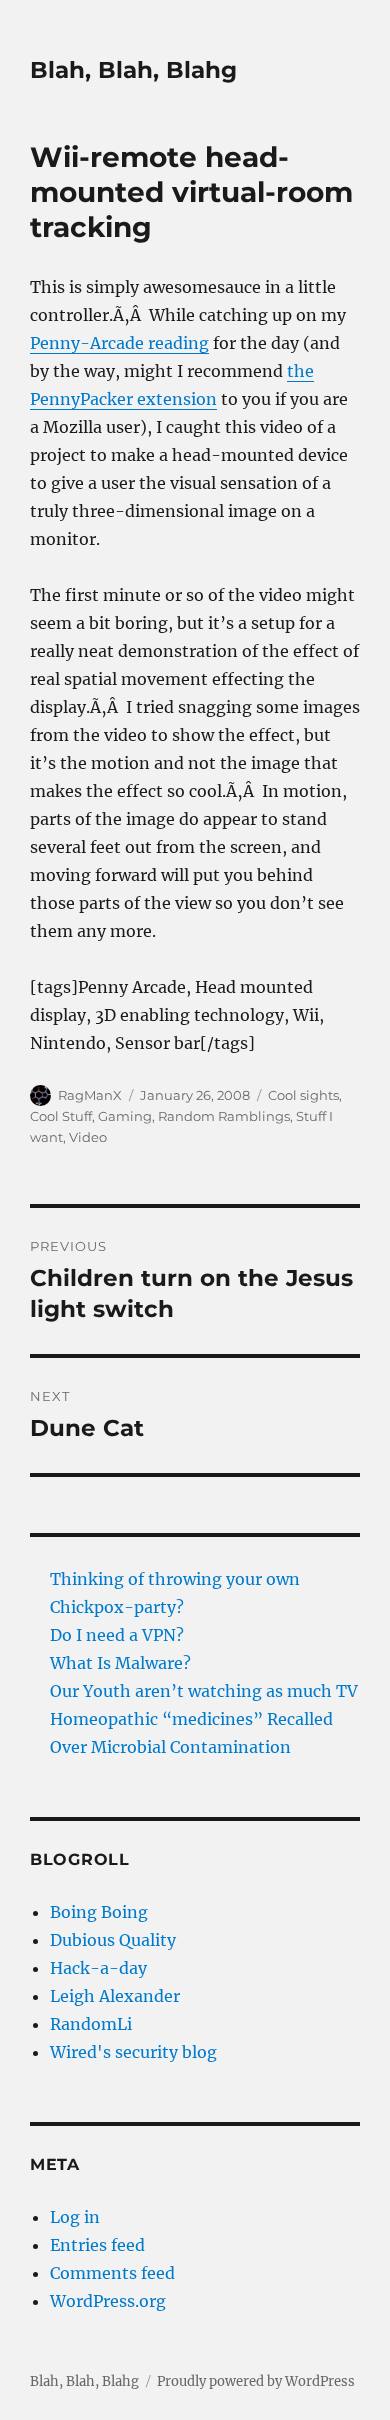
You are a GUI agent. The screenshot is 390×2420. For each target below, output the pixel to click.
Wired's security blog (133, 2052)
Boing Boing (99, 1912)
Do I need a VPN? (117, 1635)
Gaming (125, 1116)
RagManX (90, 1095)
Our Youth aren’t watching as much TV (204, 1691)
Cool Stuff (61, 1116)
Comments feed (112, 2273)
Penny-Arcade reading (119, 343)
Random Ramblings (224, 1116)
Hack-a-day (98, 1968)
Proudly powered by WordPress (256, 2381)
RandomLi (91, 2024)
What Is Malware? (120, 1663)
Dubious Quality (113, 1940)
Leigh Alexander (115, 1996)
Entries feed (97, 2245)
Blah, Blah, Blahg (133, 70)
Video (88, 1137)
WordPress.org (108, 2301)
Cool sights (303, 1095)
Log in (75, 2217)
